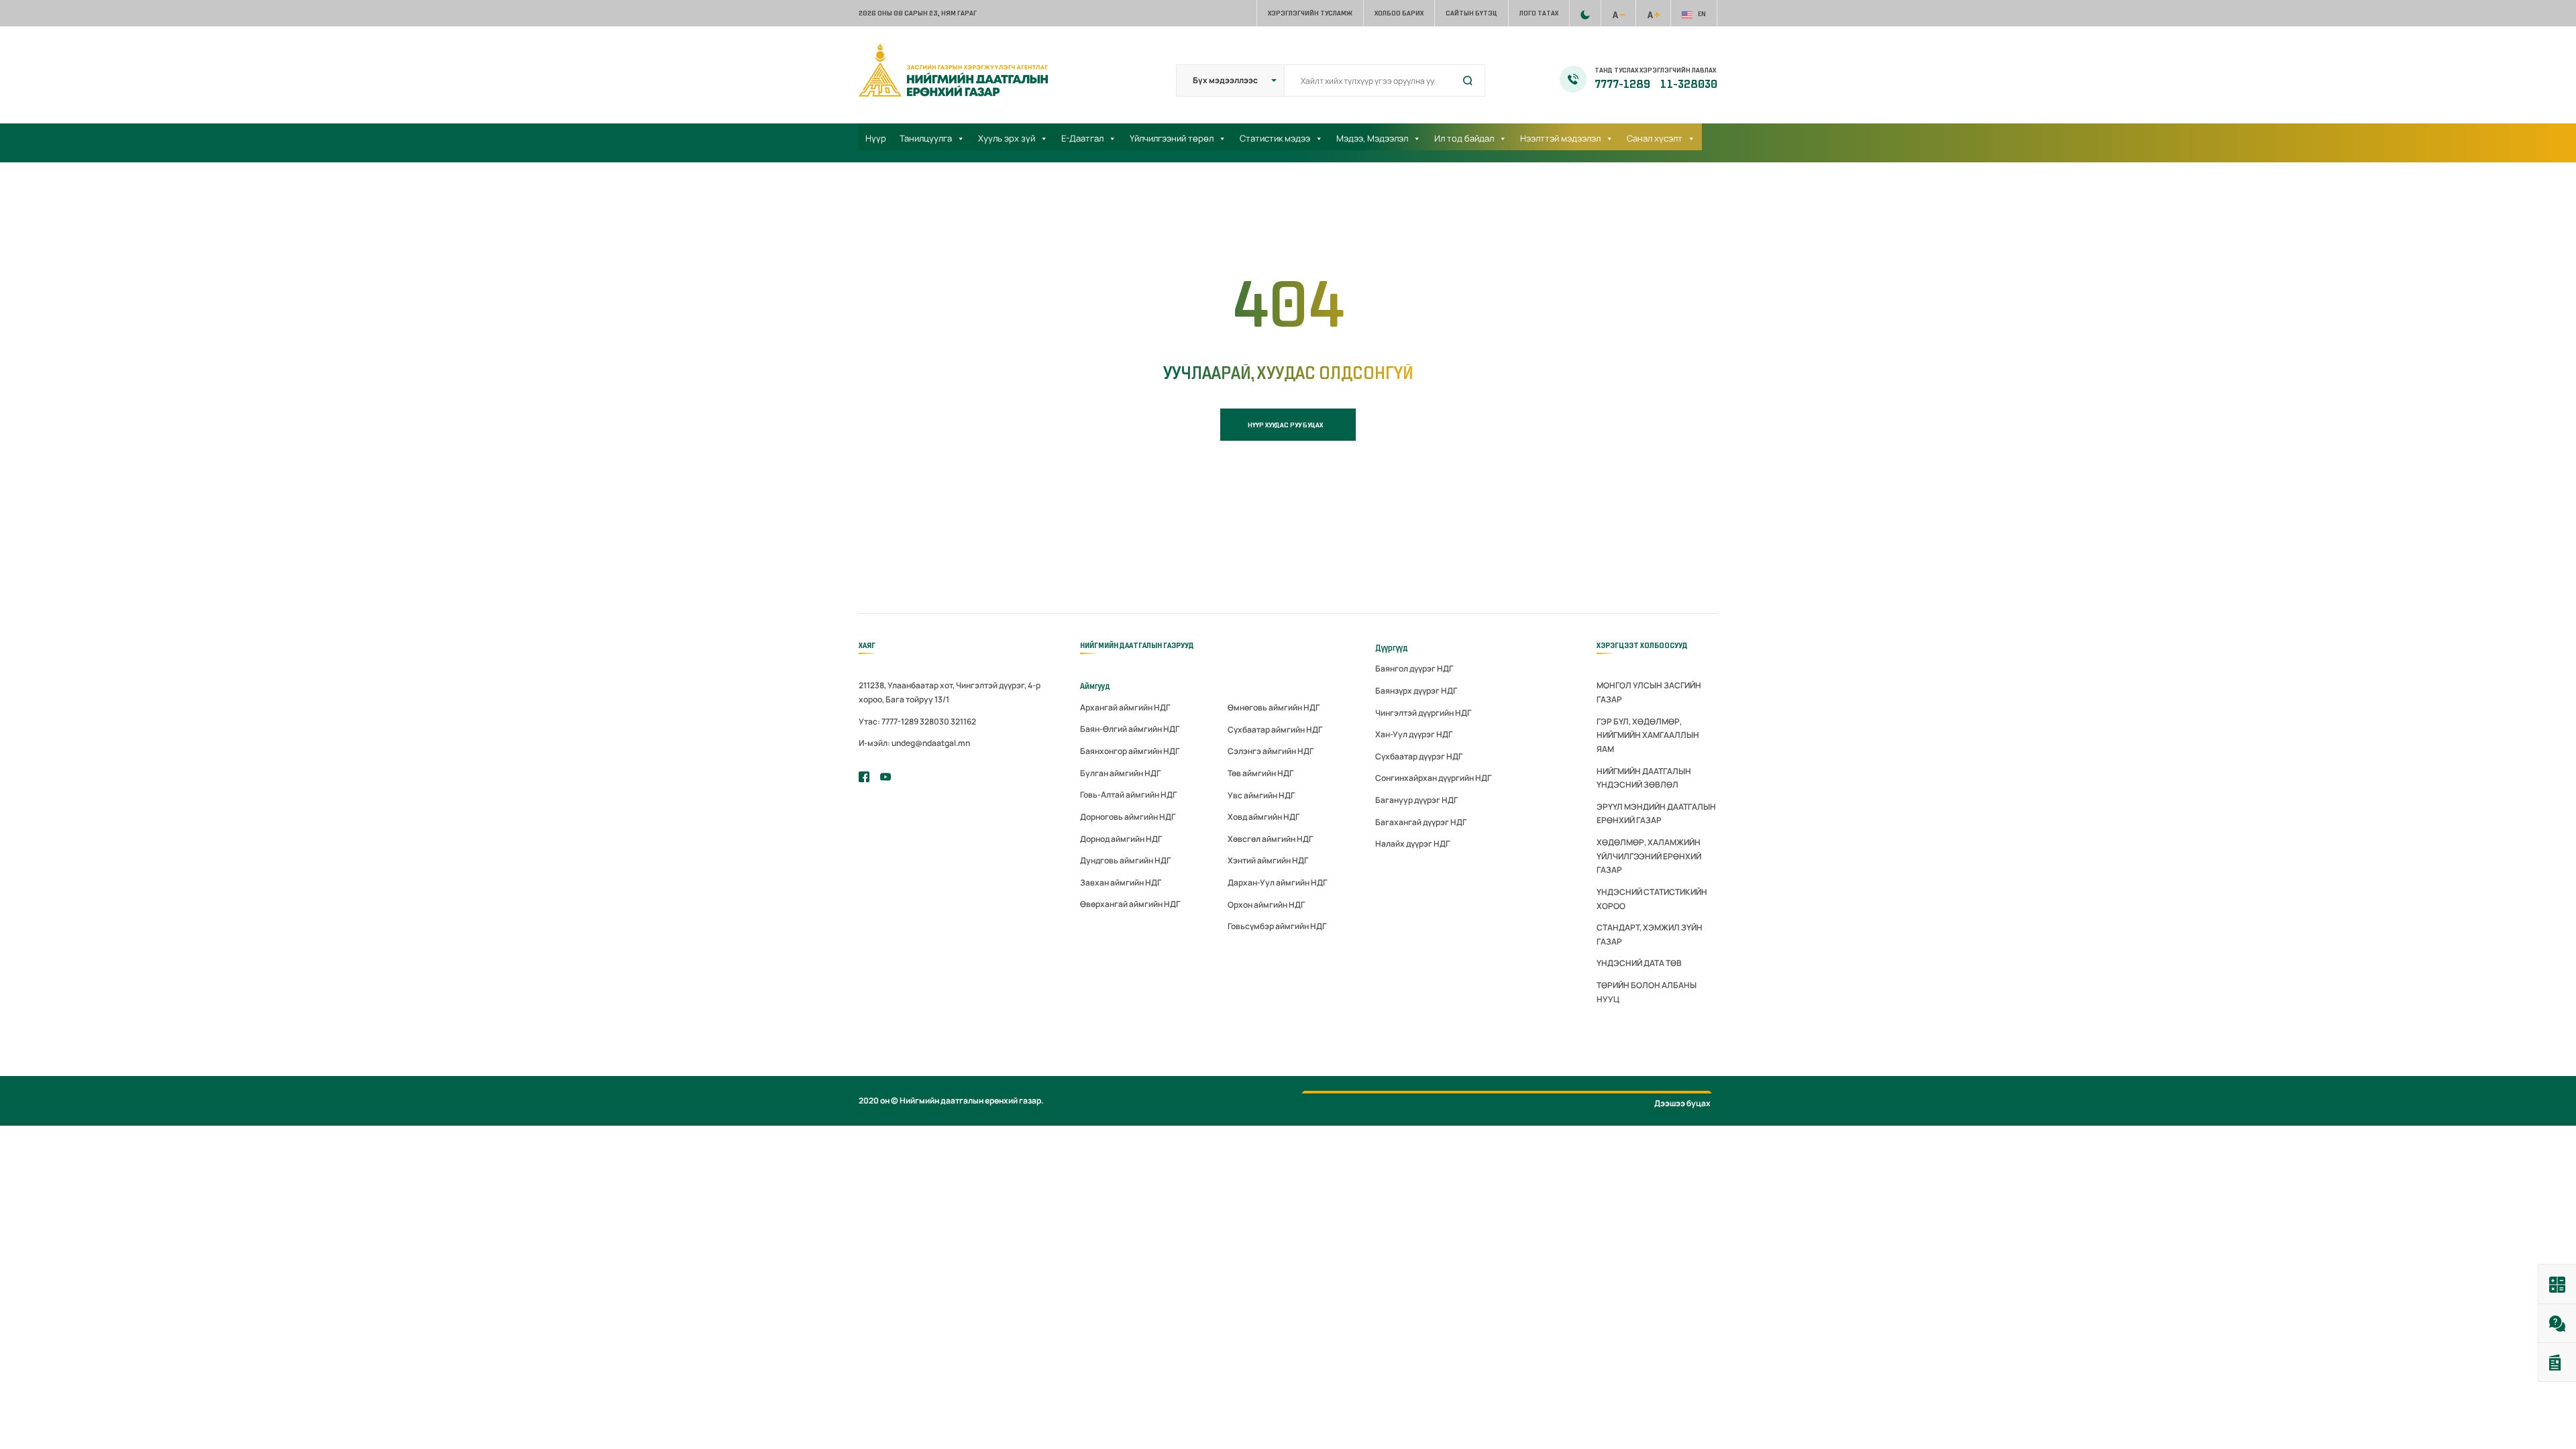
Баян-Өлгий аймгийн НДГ (1130, 729)
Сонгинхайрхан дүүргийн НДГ (1433, 778)
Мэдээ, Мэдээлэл (1372, 138)
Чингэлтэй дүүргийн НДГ (1423, 713)
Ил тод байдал (1464, 138)
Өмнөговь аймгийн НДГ (1274, 707)
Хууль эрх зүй (1007, 138)
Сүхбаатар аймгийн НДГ (1275, 730)
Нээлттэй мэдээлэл (1560, 138)
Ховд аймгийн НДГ (1264, 817)
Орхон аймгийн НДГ (1266, 905)
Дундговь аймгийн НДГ (1125, 860)
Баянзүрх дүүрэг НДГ (1416, 691)
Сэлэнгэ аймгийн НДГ (1271, 751)
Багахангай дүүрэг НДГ (1421, 822)
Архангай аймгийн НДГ (1125, 707)
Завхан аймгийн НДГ (1121, 882)
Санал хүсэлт (1655, 138)
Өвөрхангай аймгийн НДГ (1130, 904)
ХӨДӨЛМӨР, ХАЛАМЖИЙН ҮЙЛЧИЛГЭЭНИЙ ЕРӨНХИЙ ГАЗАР (1649, 856)
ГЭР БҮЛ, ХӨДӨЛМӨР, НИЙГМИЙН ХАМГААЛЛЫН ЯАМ (1648, 735)
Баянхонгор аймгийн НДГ (1130, 751)
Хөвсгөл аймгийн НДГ (1270, 839)
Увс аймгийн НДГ (1261, 795)
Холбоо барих (1399, 13)
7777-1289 (1623, 85)
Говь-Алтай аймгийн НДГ (1128, 795)
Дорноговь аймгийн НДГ (1128, 817)
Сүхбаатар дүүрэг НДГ (1419, 756)
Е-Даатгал (1082, 138)
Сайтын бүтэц (1471, 13)
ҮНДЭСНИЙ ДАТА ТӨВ (1639, 963)
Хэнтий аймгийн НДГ (1268, 860)
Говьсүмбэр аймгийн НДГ (1277, 926)
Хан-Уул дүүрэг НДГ (1414, 734)
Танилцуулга (926, 138)
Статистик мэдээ (1275, 138)
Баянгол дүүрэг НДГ (1414, 668)
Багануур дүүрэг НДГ (1416, 800)
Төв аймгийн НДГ (1260, 773)
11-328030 (1689, 85)
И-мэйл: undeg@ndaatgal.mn (914, 743)
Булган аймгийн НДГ (1120, 773)
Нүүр (876, 138)
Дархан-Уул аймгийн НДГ (1277, 882)
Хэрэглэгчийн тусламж (1310, 13)
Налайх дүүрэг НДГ (1412, 844)
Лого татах (1539, 13)
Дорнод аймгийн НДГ (1121, 839)
